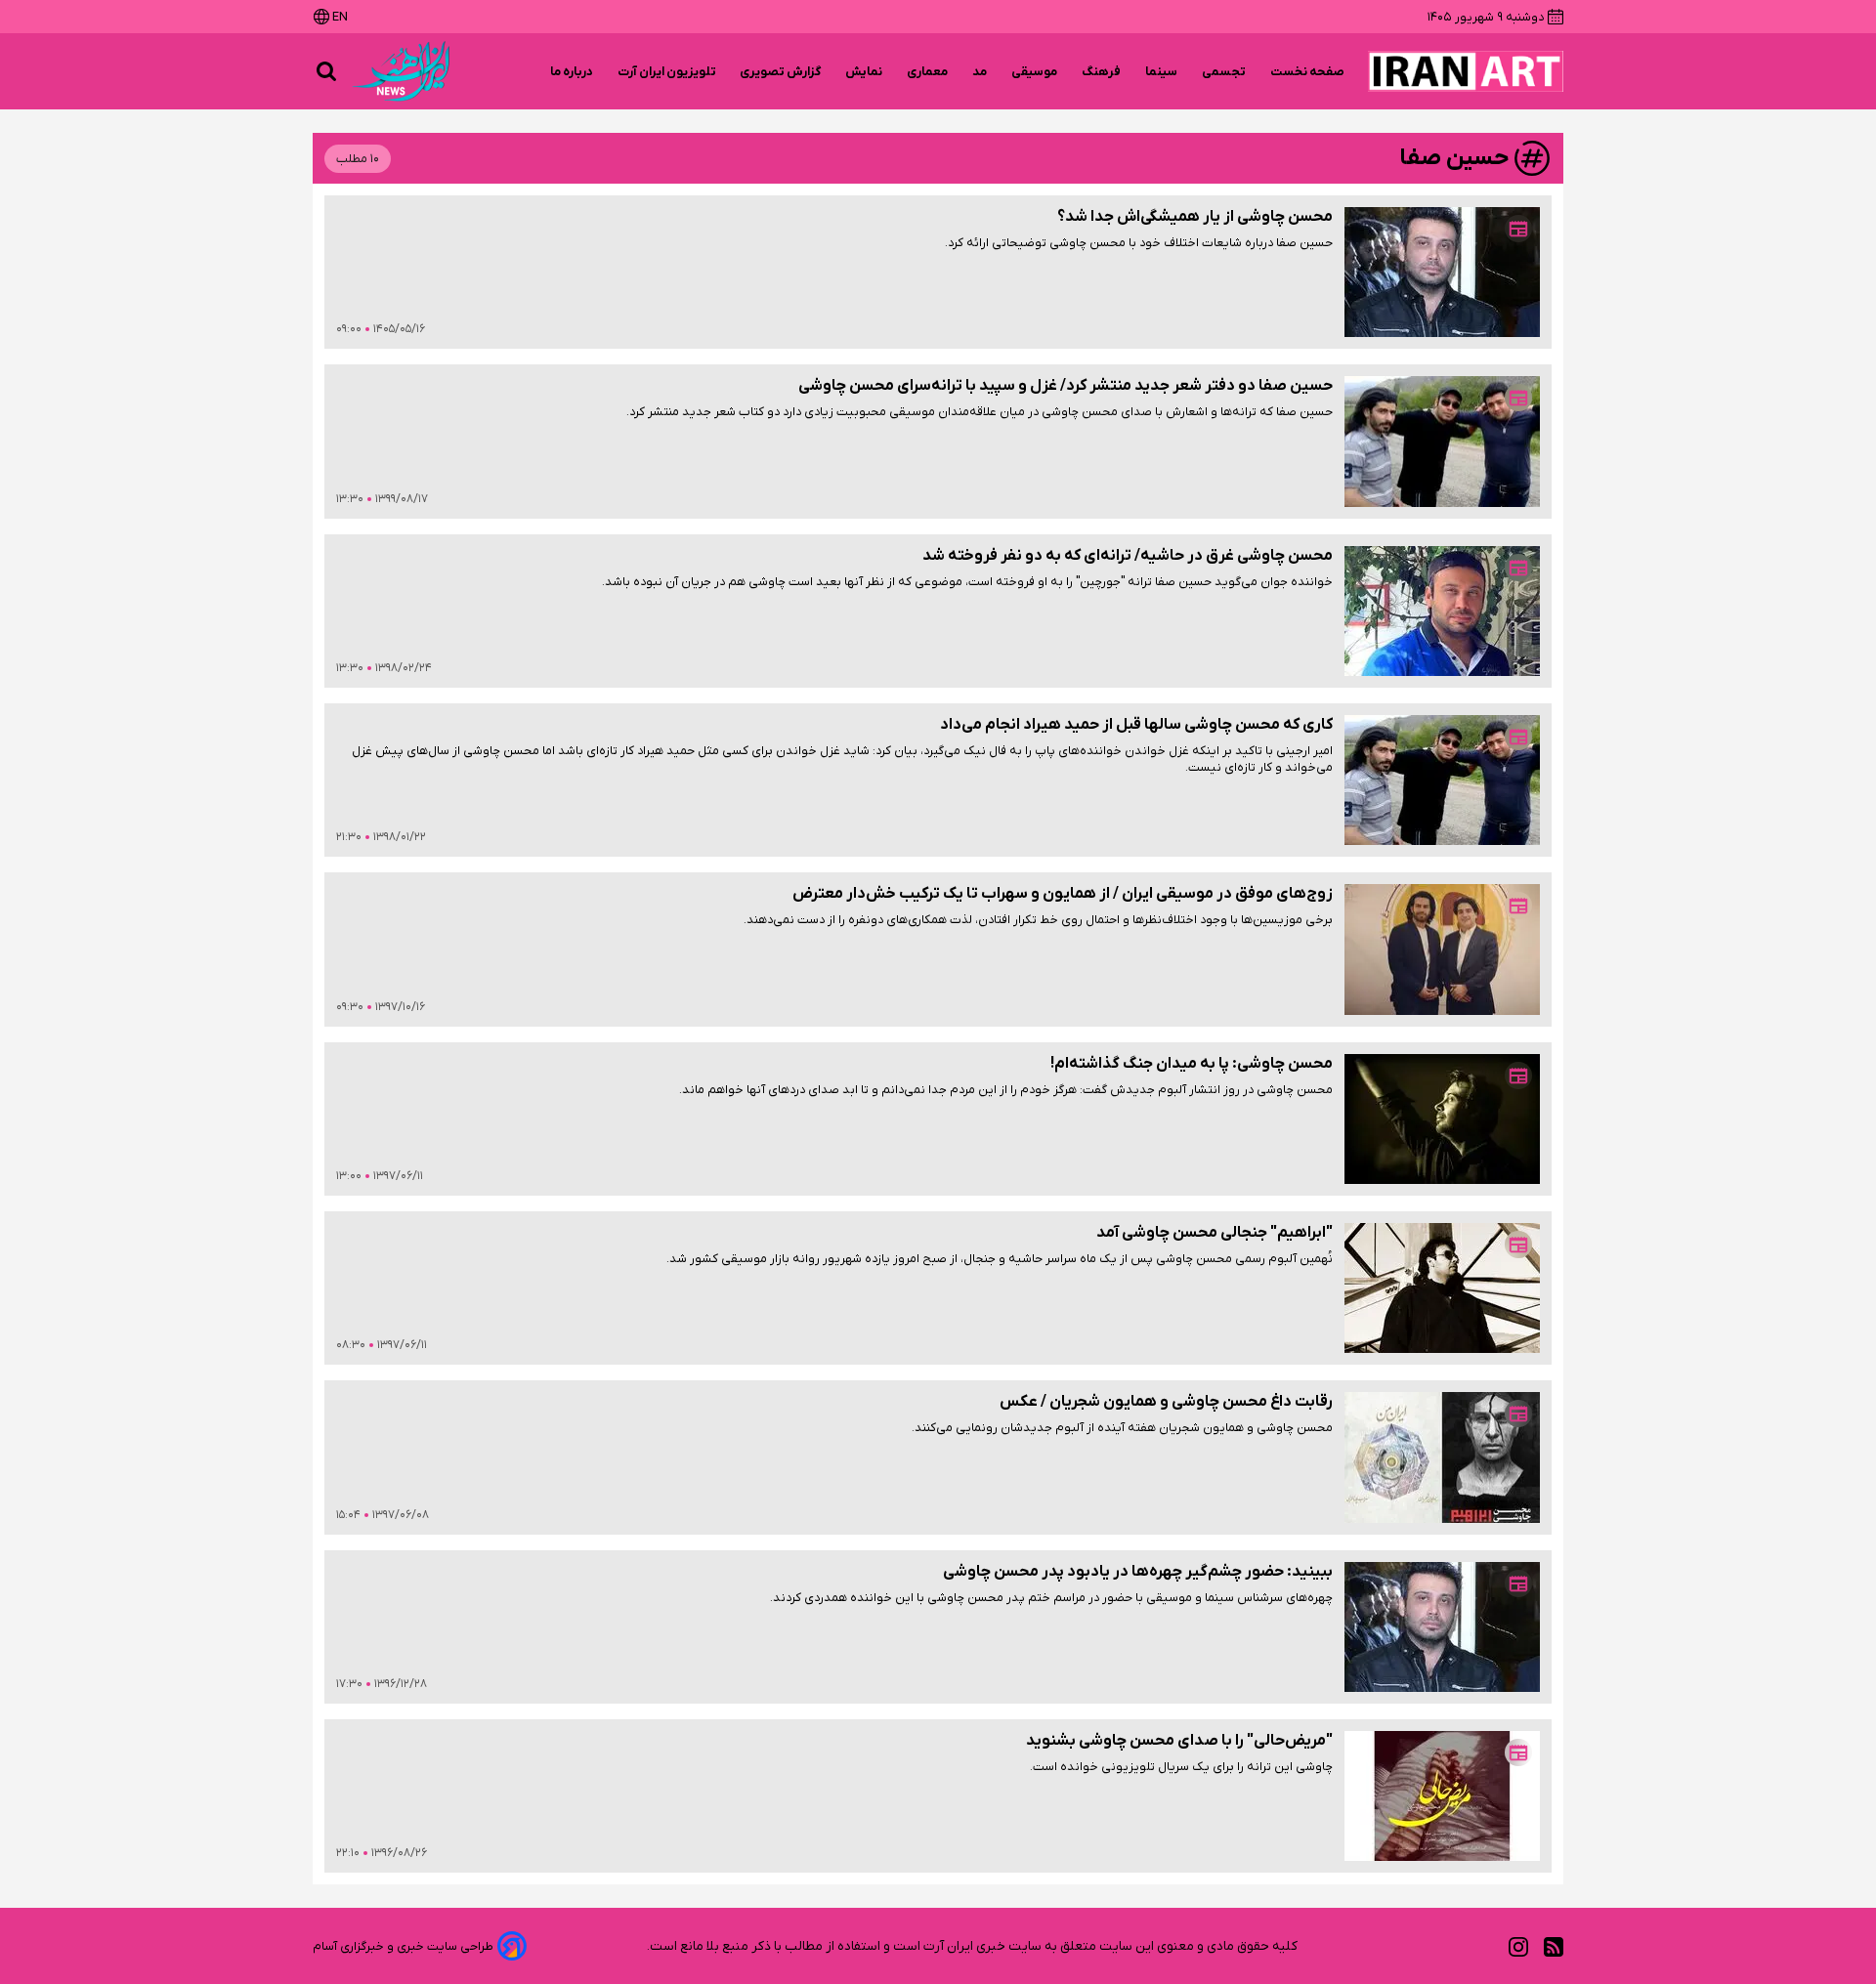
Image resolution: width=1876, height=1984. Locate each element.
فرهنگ (1102, 72)
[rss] (1554, 1946)
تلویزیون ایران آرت (667, 72)
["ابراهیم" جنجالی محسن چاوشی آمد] (1442, 1288)
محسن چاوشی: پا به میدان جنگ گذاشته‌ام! (1192, 1064)
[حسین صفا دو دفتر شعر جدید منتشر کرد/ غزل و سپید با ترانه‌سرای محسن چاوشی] (1442, 441)
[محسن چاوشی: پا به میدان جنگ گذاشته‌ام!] (1442, 1119)
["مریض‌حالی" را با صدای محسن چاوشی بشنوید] (1442, 1796)
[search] (326, 71)
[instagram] (1518, 1946)
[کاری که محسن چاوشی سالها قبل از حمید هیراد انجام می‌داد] (1442, 780)
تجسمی (1224, 72)
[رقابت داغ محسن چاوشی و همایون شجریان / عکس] (1442, 1457)
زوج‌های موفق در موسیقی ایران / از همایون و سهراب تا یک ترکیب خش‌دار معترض (1063, 894)
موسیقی (1035, 72)
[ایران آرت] (1466, 71)
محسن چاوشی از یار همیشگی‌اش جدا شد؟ (1195, 217)
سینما (1162, 72)
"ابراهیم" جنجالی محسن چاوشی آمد (1215, 1233)
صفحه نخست (1307, 72)
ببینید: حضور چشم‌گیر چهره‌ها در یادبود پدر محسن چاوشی (1138, 1572)
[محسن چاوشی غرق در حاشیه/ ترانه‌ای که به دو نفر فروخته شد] (1442, 611)
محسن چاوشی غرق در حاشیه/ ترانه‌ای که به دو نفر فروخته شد (1128, 556)
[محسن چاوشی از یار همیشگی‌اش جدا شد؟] (1442, 272)
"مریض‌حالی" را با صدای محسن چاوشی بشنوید (1179, 1741)
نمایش (864, 72)
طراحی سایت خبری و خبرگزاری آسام (403, 1946)
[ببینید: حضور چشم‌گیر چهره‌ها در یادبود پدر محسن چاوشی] (1442, 1627)
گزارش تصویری (781, 72)
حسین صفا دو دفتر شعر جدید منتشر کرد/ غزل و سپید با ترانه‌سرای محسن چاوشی (1066, 386)
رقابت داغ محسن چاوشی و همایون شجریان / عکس (1166, 1402)
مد (980, 72)
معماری (928, 72)
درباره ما (572, 72)
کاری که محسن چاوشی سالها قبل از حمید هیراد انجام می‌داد (1136, 725)
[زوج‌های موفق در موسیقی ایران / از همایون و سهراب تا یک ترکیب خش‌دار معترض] (1442, 949)
